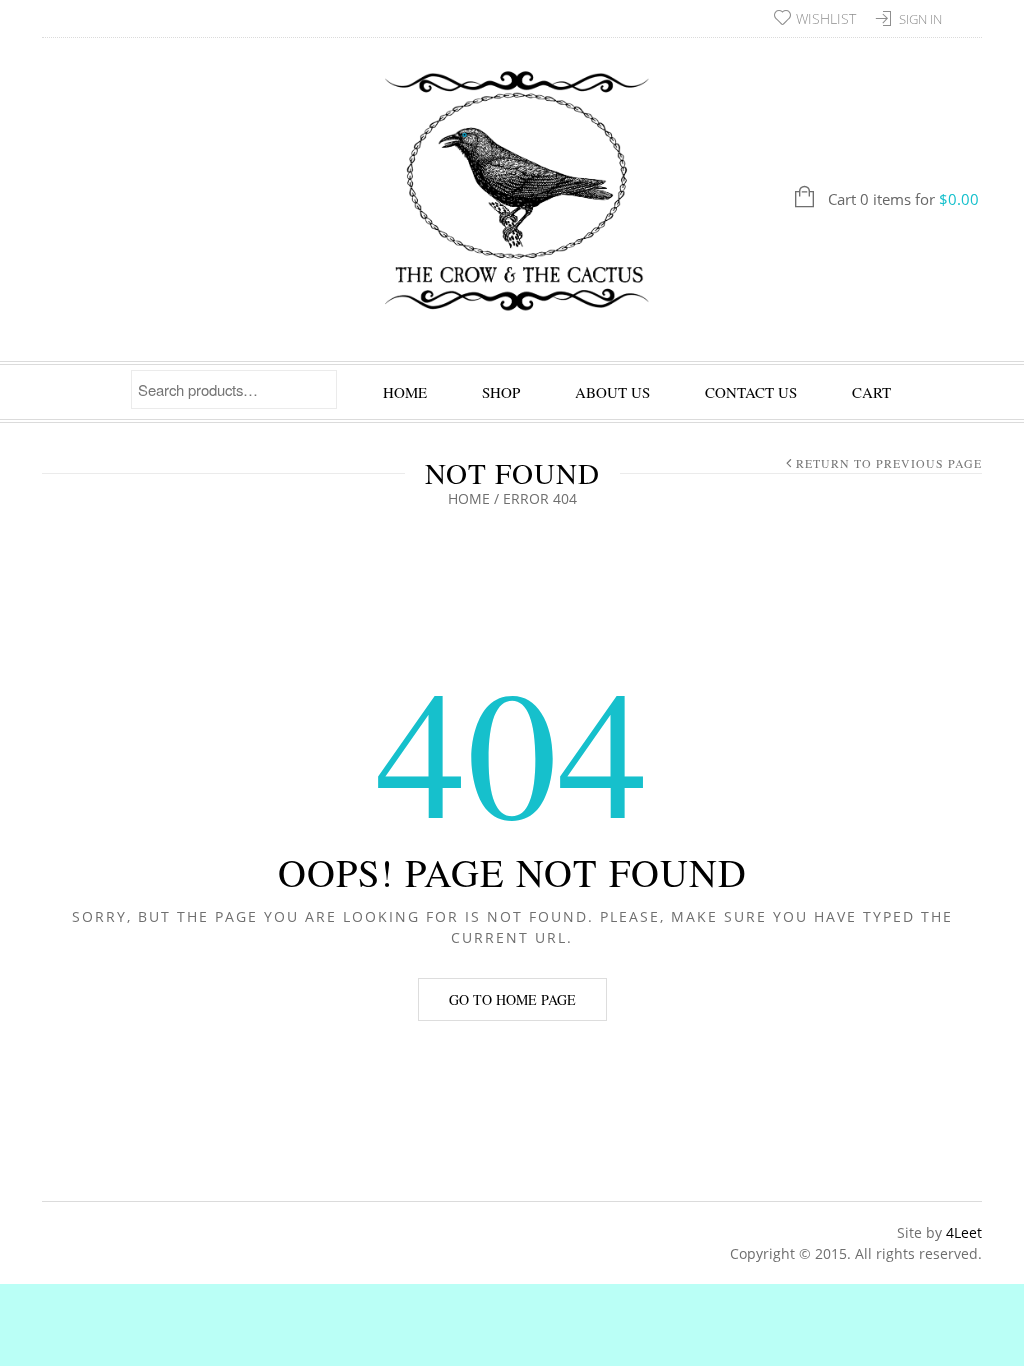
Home (405, 392)
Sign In (920, 19)
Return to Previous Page (889, 463)
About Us (612, 392)
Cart (871, 392)
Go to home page (512, 999)
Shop (501, 392)
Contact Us (751, 392)
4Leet (964, 1232)
